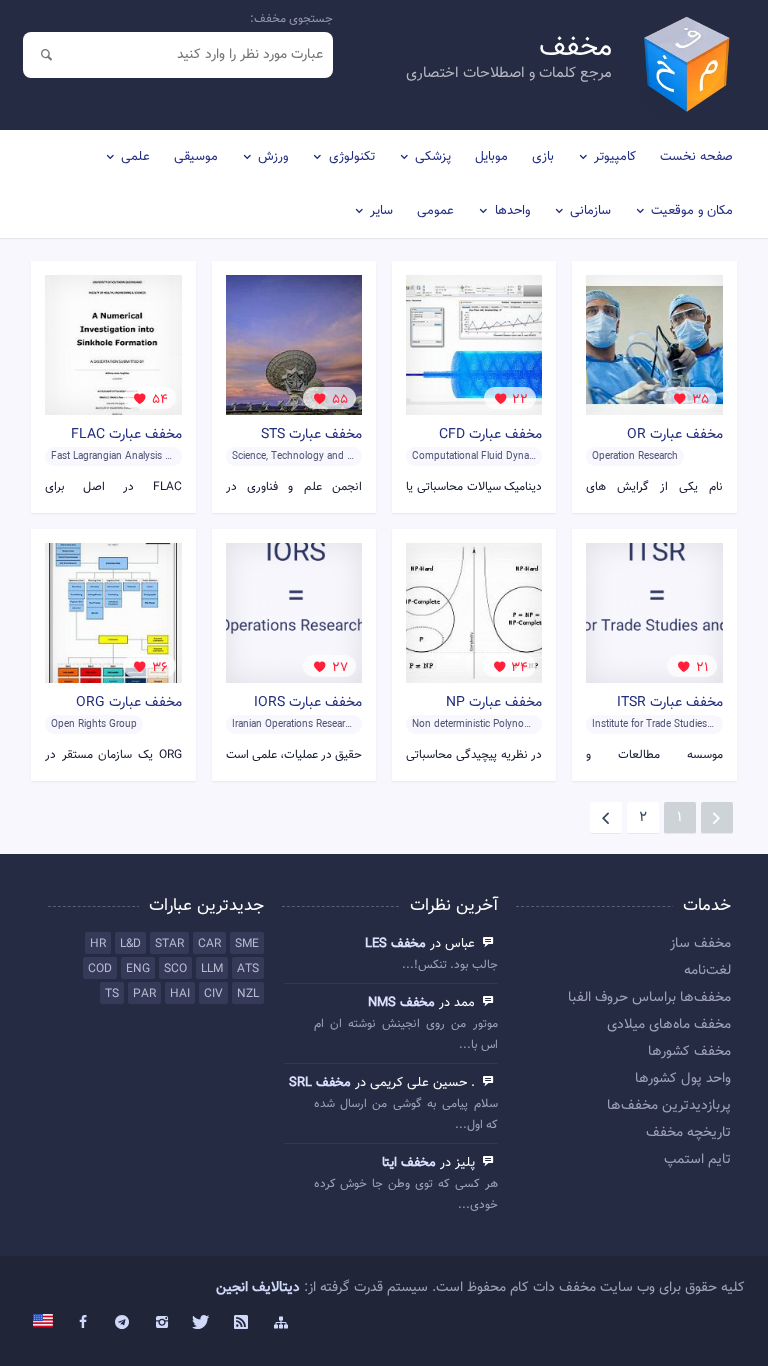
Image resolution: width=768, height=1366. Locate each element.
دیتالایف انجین (258, 1288)
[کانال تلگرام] (123, 1323)
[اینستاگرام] (162, 1323)
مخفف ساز (700, 944)
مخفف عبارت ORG (129, 703)
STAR (169, 944)
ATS (248, 969)
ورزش (273, 157)
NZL (248, 994)
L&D (130, 944)
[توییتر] (202, 1323)
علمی (135, 157)
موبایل (491, 157)
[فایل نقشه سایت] (281, 1323)
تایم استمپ (697, 1160)
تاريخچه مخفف (688, 1133)
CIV (213, 994)
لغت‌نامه (707, 971)
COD (100, 969)
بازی (543, 157)
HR (98, 944)
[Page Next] (606, 818)
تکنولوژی (352, 157)
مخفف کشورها (689, 1052)
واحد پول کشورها (683, 1079)
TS (112, 994)
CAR (209, 944)
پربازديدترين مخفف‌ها (669, 1106)
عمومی (435, 211)
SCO (175, 969)
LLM (212, 969)
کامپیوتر (615, 157)
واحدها (512, 211)
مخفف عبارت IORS (308, 703)
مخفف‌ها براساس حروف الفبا (649, 998)
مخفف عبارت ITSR (670, 703)
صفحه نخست (696, 157)
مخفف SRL (320, 1083)
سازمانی (590, 211)
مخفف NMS (401, 1003)
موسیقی (196, 157)
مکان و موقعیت (692, 211)
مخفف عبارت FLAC (126, 435)
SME (247, 944)
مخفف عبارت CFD (490, 435)
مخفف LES (395, 944)
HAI (180, 994)
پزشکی (433, 157)
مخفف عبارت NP (494, 703)
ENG (138, 969)
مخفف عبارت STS (311, 435)
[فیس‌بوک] (83, 1323)
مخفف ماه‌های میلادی (669, 1025)
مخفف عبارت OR (675, 435)
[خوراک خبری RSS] (241, 1323)
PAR (144, 994)
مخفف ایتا (409, 1163)
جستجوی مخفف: (291, 19)
